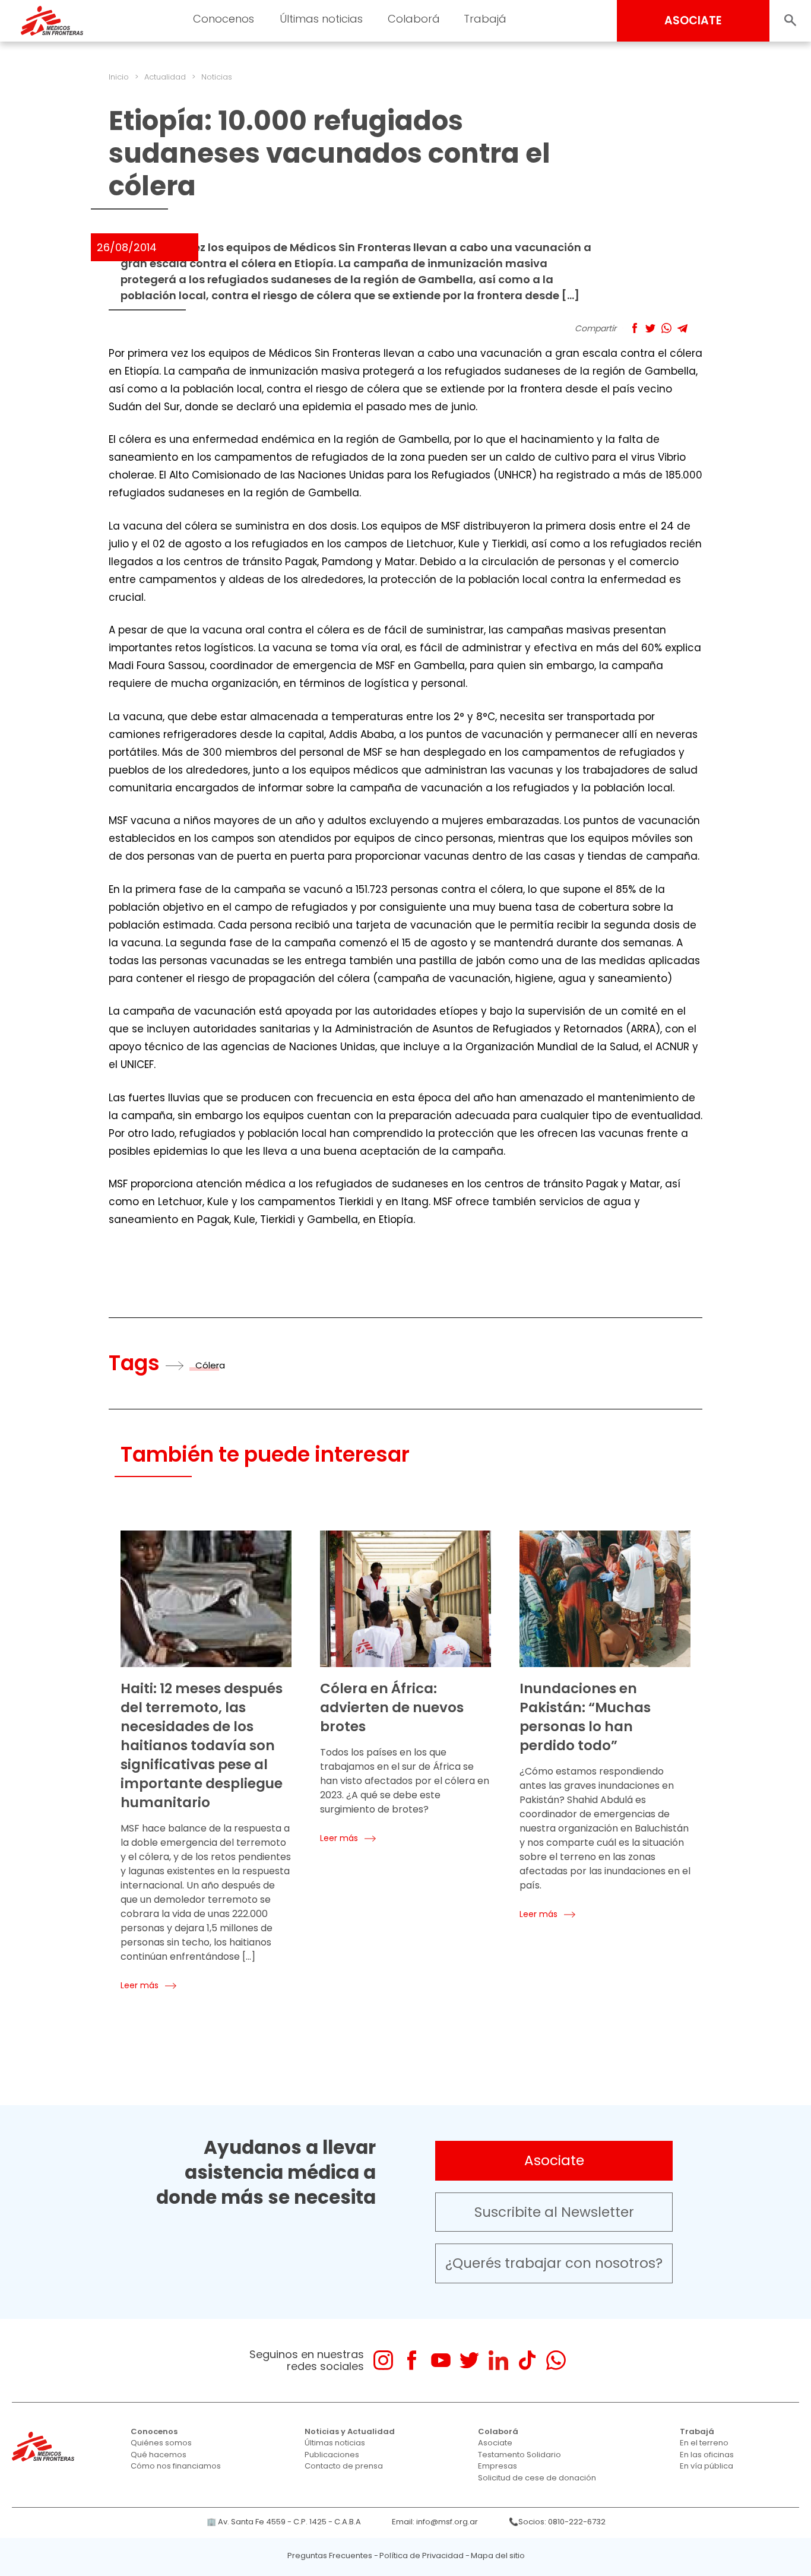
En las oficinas (707, 2455)
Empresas (498, 2466)
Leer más (140, 1985)
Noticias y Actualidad (350, 2431)
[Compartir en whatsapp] (666, 328)
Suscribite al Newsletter (554, 2212)
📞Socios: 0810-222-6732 (557, 2522)
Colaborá (498, 2431)
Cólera (210, 1365)
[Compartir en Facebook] (634, 328)
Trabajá (697, 2431)
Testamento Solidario (519, 2455)
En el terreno (704, 2443)
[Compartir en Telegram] (682, 328)
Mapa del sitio (498, 2556)
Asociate (554, 2160)
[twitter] (469, 2360)
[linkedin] (498, 2360)
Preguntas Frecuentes (330, 2556)
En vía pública (707, 2466)
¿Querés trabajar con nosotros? (554, 2263)
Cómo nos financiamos (176, 2466)
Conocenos (154, 2431)
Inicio (119, 77)
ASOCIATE (693, 20)
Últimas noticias (335, 2443)
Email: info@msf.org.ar (435, 2522)
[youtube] (441, 2360)
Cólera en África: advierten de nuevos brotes (392, 1707)
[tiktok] (527, 2360)
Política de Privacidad (422, 2556)
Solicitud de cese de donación (537, 2478)
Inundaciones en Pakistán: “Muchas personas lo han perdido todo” (585, 1717)
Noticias (217, 77)
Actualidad (165, 77)
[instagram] (383, 2360)
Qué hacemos (159, 2455)
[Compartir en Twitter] (650, 328)
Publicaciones (332, 2455)
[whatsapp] (556, 2360)
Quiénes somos (161, 2443)
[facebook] (412, 2360)
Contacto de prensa (344, 2466)
